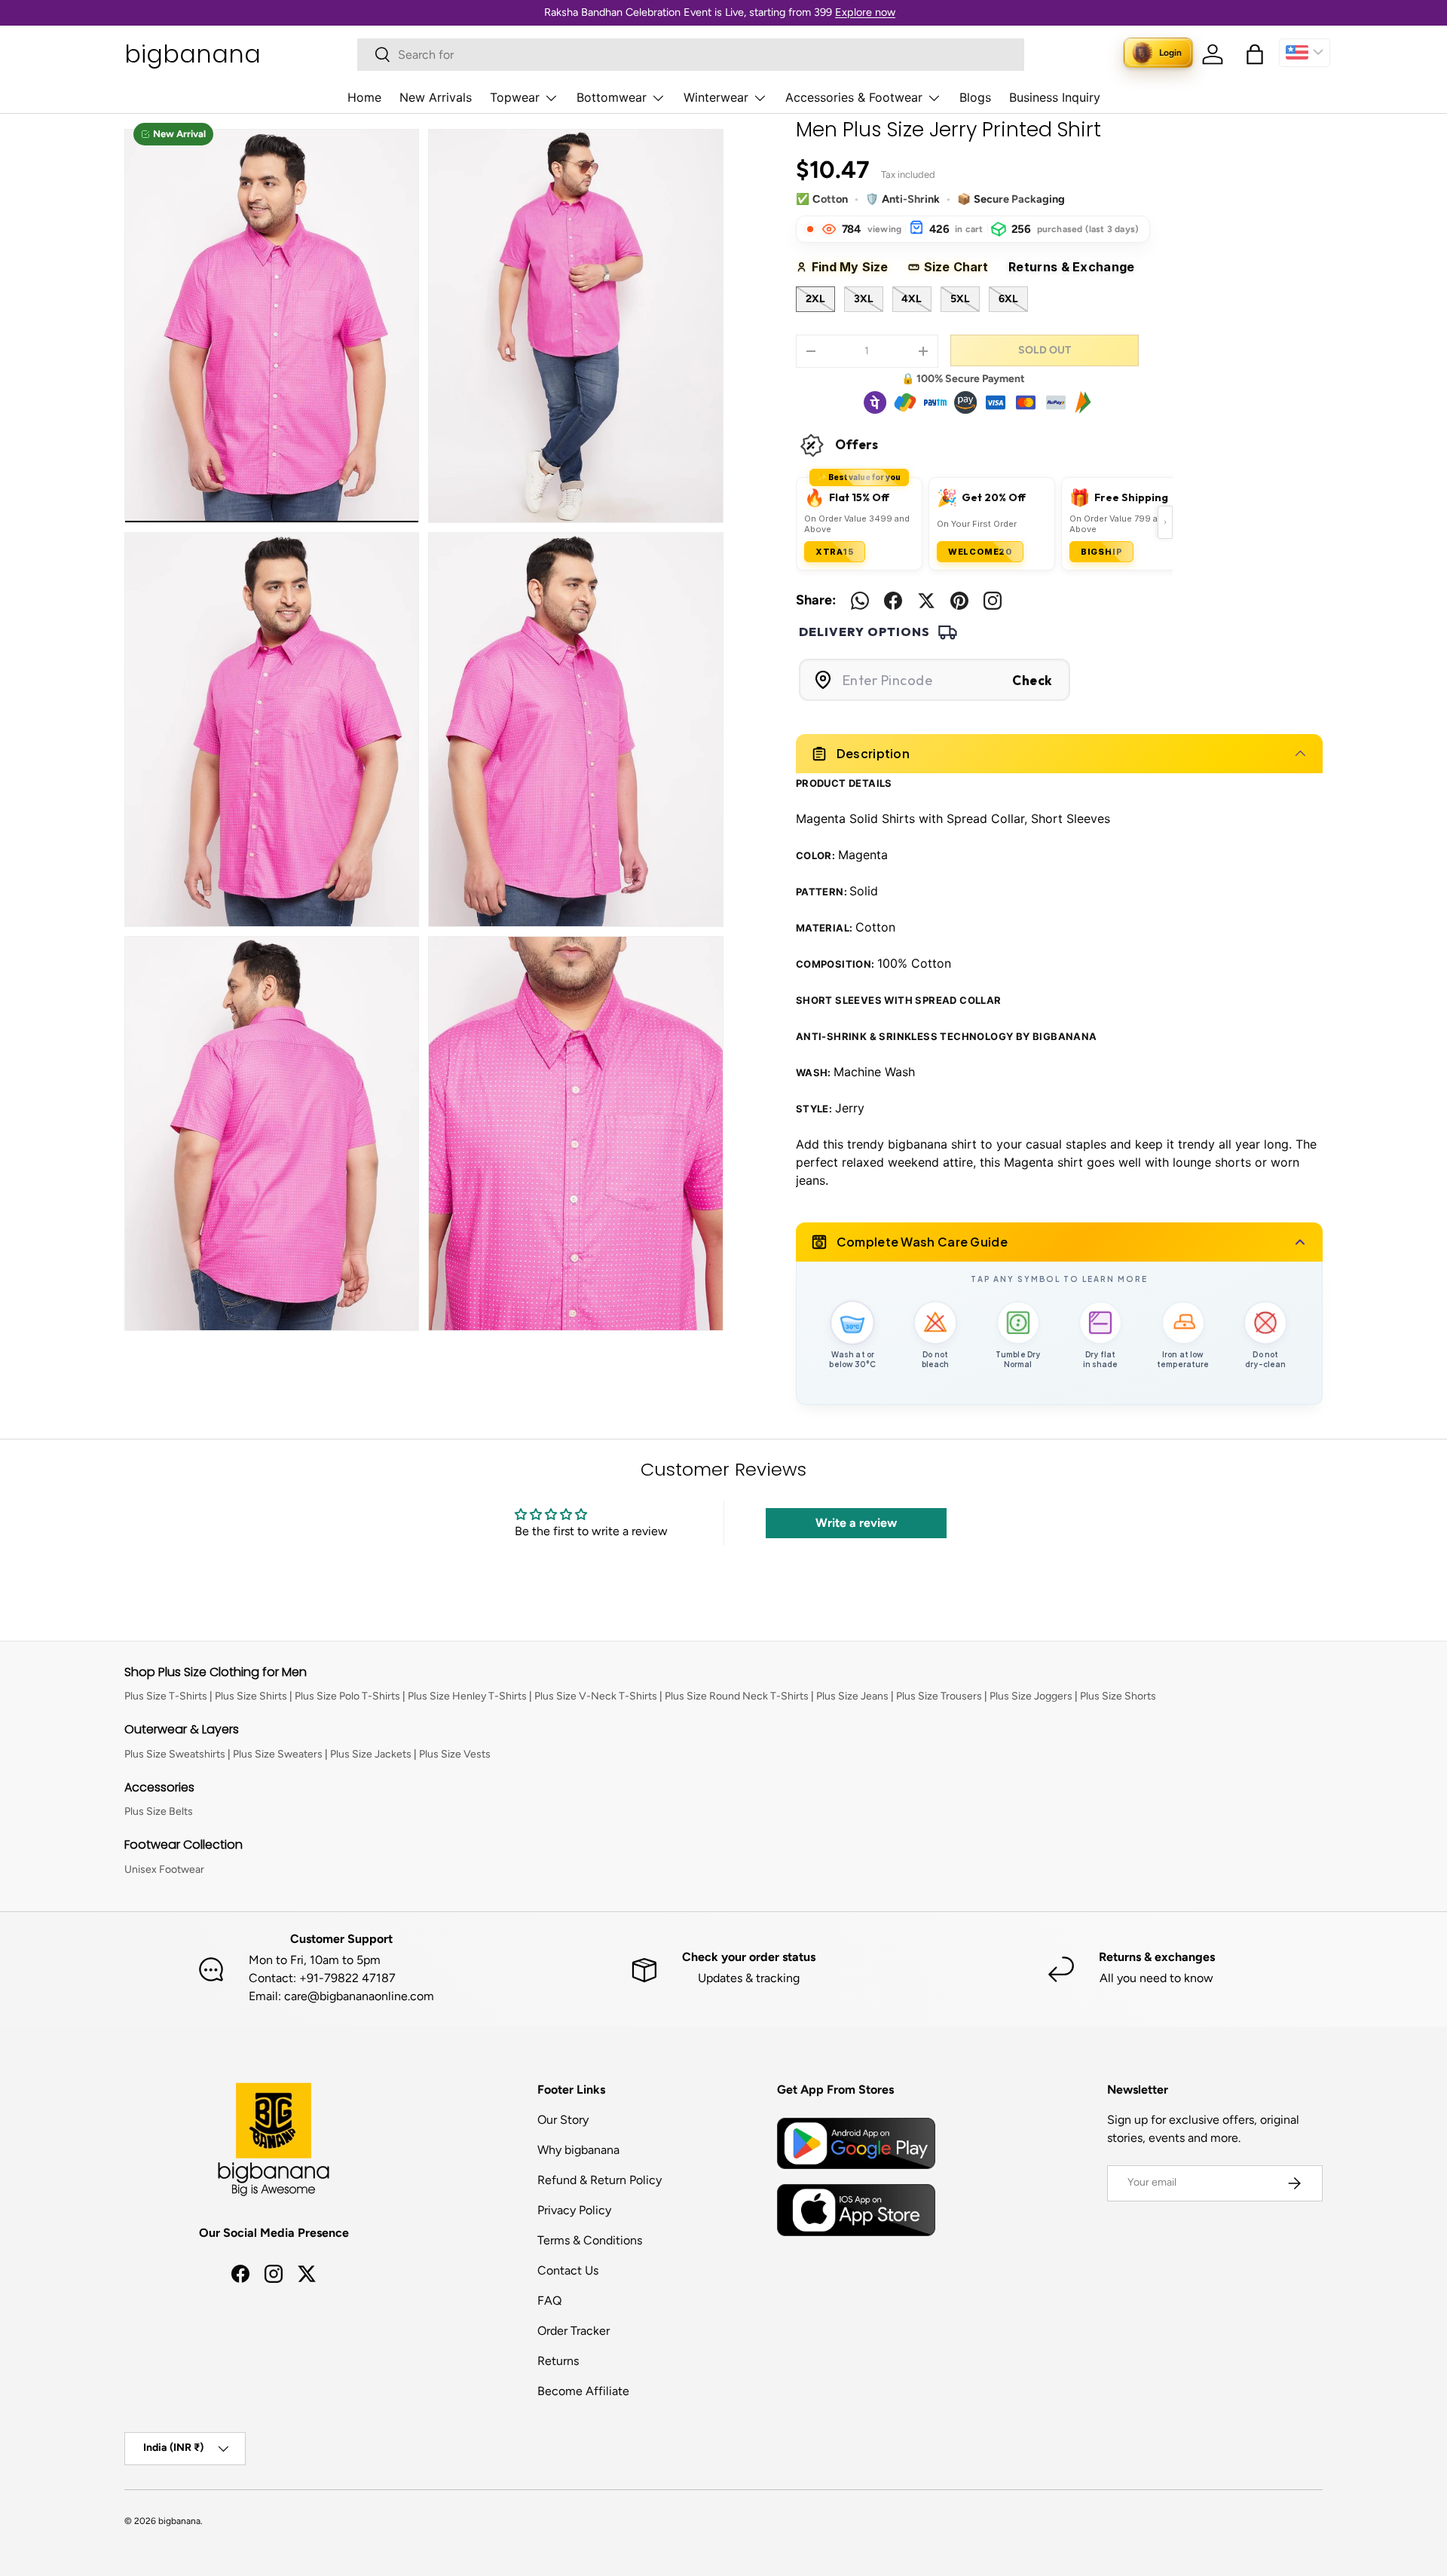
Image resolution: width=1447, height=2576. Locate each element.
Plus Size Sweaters (278, 1754)
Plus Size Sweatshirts (175, 1754)
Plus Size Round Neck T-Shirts (737, 1696)
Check (1032, 680)
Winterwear (716, 97)
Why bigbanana (578, 2150)
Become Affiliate (583, 2391)
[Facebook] (893, 601)
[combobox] (691, 55)
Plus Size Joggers (1031, 1696)
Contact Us (568, 2270)
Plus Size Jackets (371, 1754)
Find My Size (855, 267)
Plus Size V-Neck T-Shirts (596, 1696)
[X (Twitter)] (926, 601)
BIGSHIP (1102, 552)
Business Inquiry (1055, 97)
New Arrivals (436, 97)
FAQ (549, 2301)
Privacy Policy (574, 2210)
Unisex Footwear (164, 1869)
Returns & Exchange (1078, 267)
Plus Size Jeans (852, 1696)
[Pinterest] (959, 601)
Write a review (856, 1523)
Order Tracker (574, 2331)
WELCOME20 (980, 552)
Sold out (1045, 350)
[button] (1255, 54)
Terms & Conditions (590, 2240)
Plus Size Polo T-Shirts (347, 1696)
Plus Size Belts (159, 1811)
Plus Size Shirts (251, 1696)
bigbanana (179, 2521)
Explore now (865, 12)
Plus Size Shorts (1118, 1696)
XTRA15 (835, 552)
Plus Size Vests (455, 1754)
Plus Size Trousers (939, 1696)
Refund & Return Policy (600, 2180)
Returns (558, 2361)
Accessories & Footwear (854, 97)
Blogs (975, 97)
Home (364, 97)
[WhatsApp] (860, 601)
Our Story (563, 2120)
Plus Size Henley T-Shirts (467, 1696)
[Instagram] (993, 601)
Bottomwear (612, 97)
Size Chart (961, 267)
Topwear (515, 97)
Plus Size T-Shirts (166, 1696)
